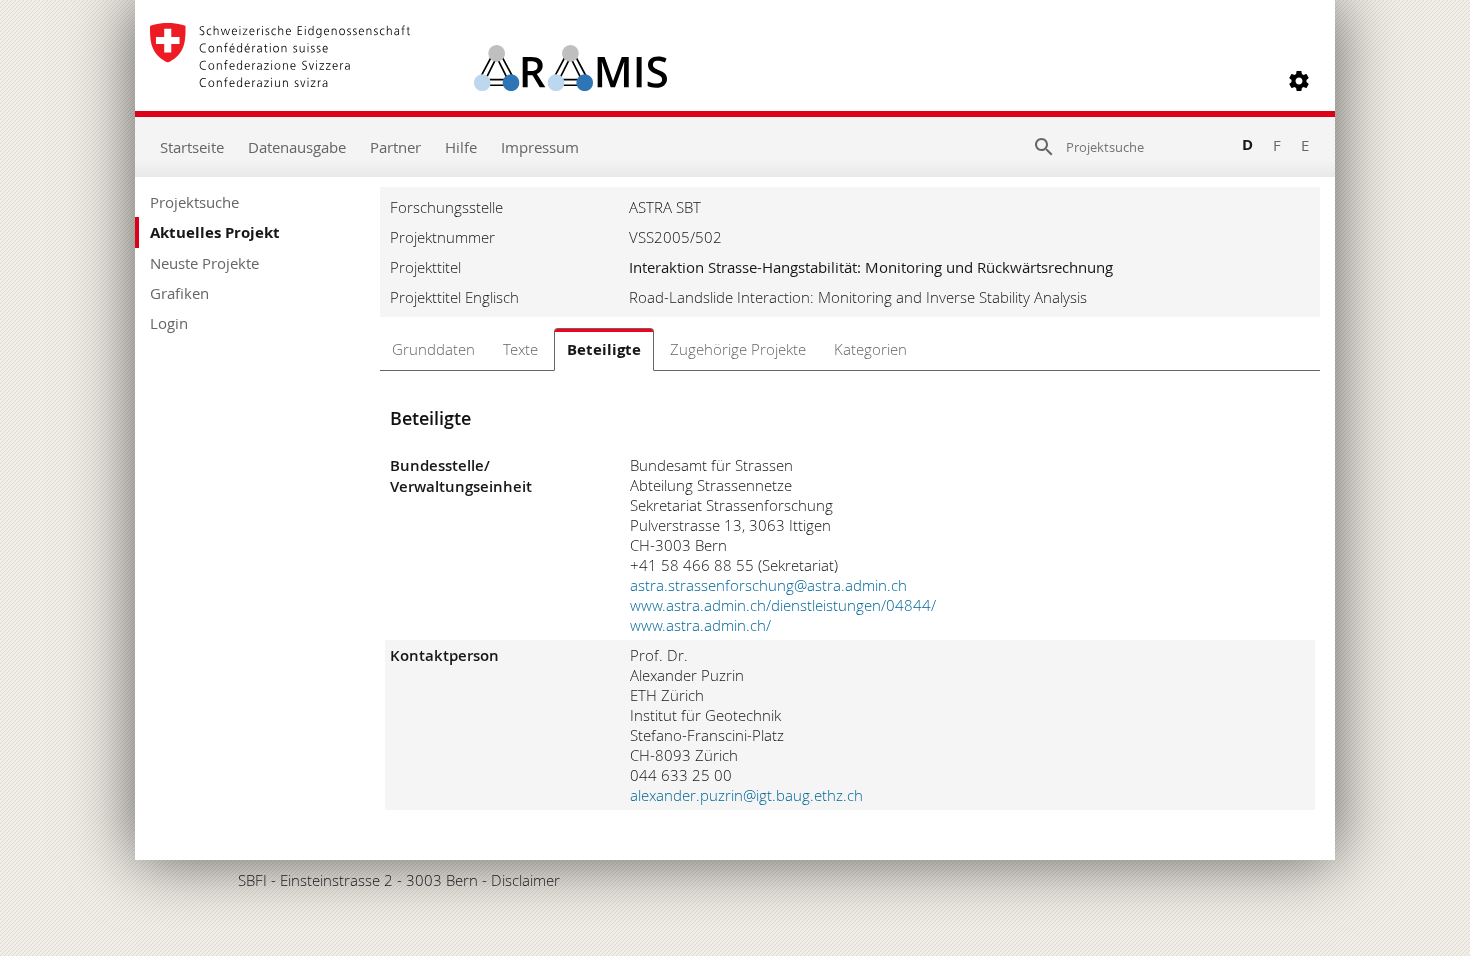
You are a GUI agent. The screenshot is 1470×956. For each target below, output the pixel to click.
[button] (1299, 81)
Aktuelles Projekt (215, 232)
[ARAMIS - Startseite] (408, 81)
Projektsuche (194, 202)
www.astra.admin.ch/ (700, 625)
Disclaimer (525, 880)
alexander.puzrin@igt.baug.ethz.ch (746, 795)
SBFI (252, 880)
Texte (520, 349)
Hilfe (461, 147)
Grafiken (179, 293)
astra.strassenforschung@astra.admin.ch (768, 585)
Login (169, 323)
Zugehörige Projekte (738, 349)
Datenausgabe (297, 147)
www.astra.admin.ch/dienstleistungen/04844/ (783, 605)
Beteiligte (604, 349)
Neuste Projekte (204, 263)
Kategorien (870, 349)
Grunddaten (433, 349)
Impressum (540, 147)
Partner (395, 147)
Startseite (192, 147)
